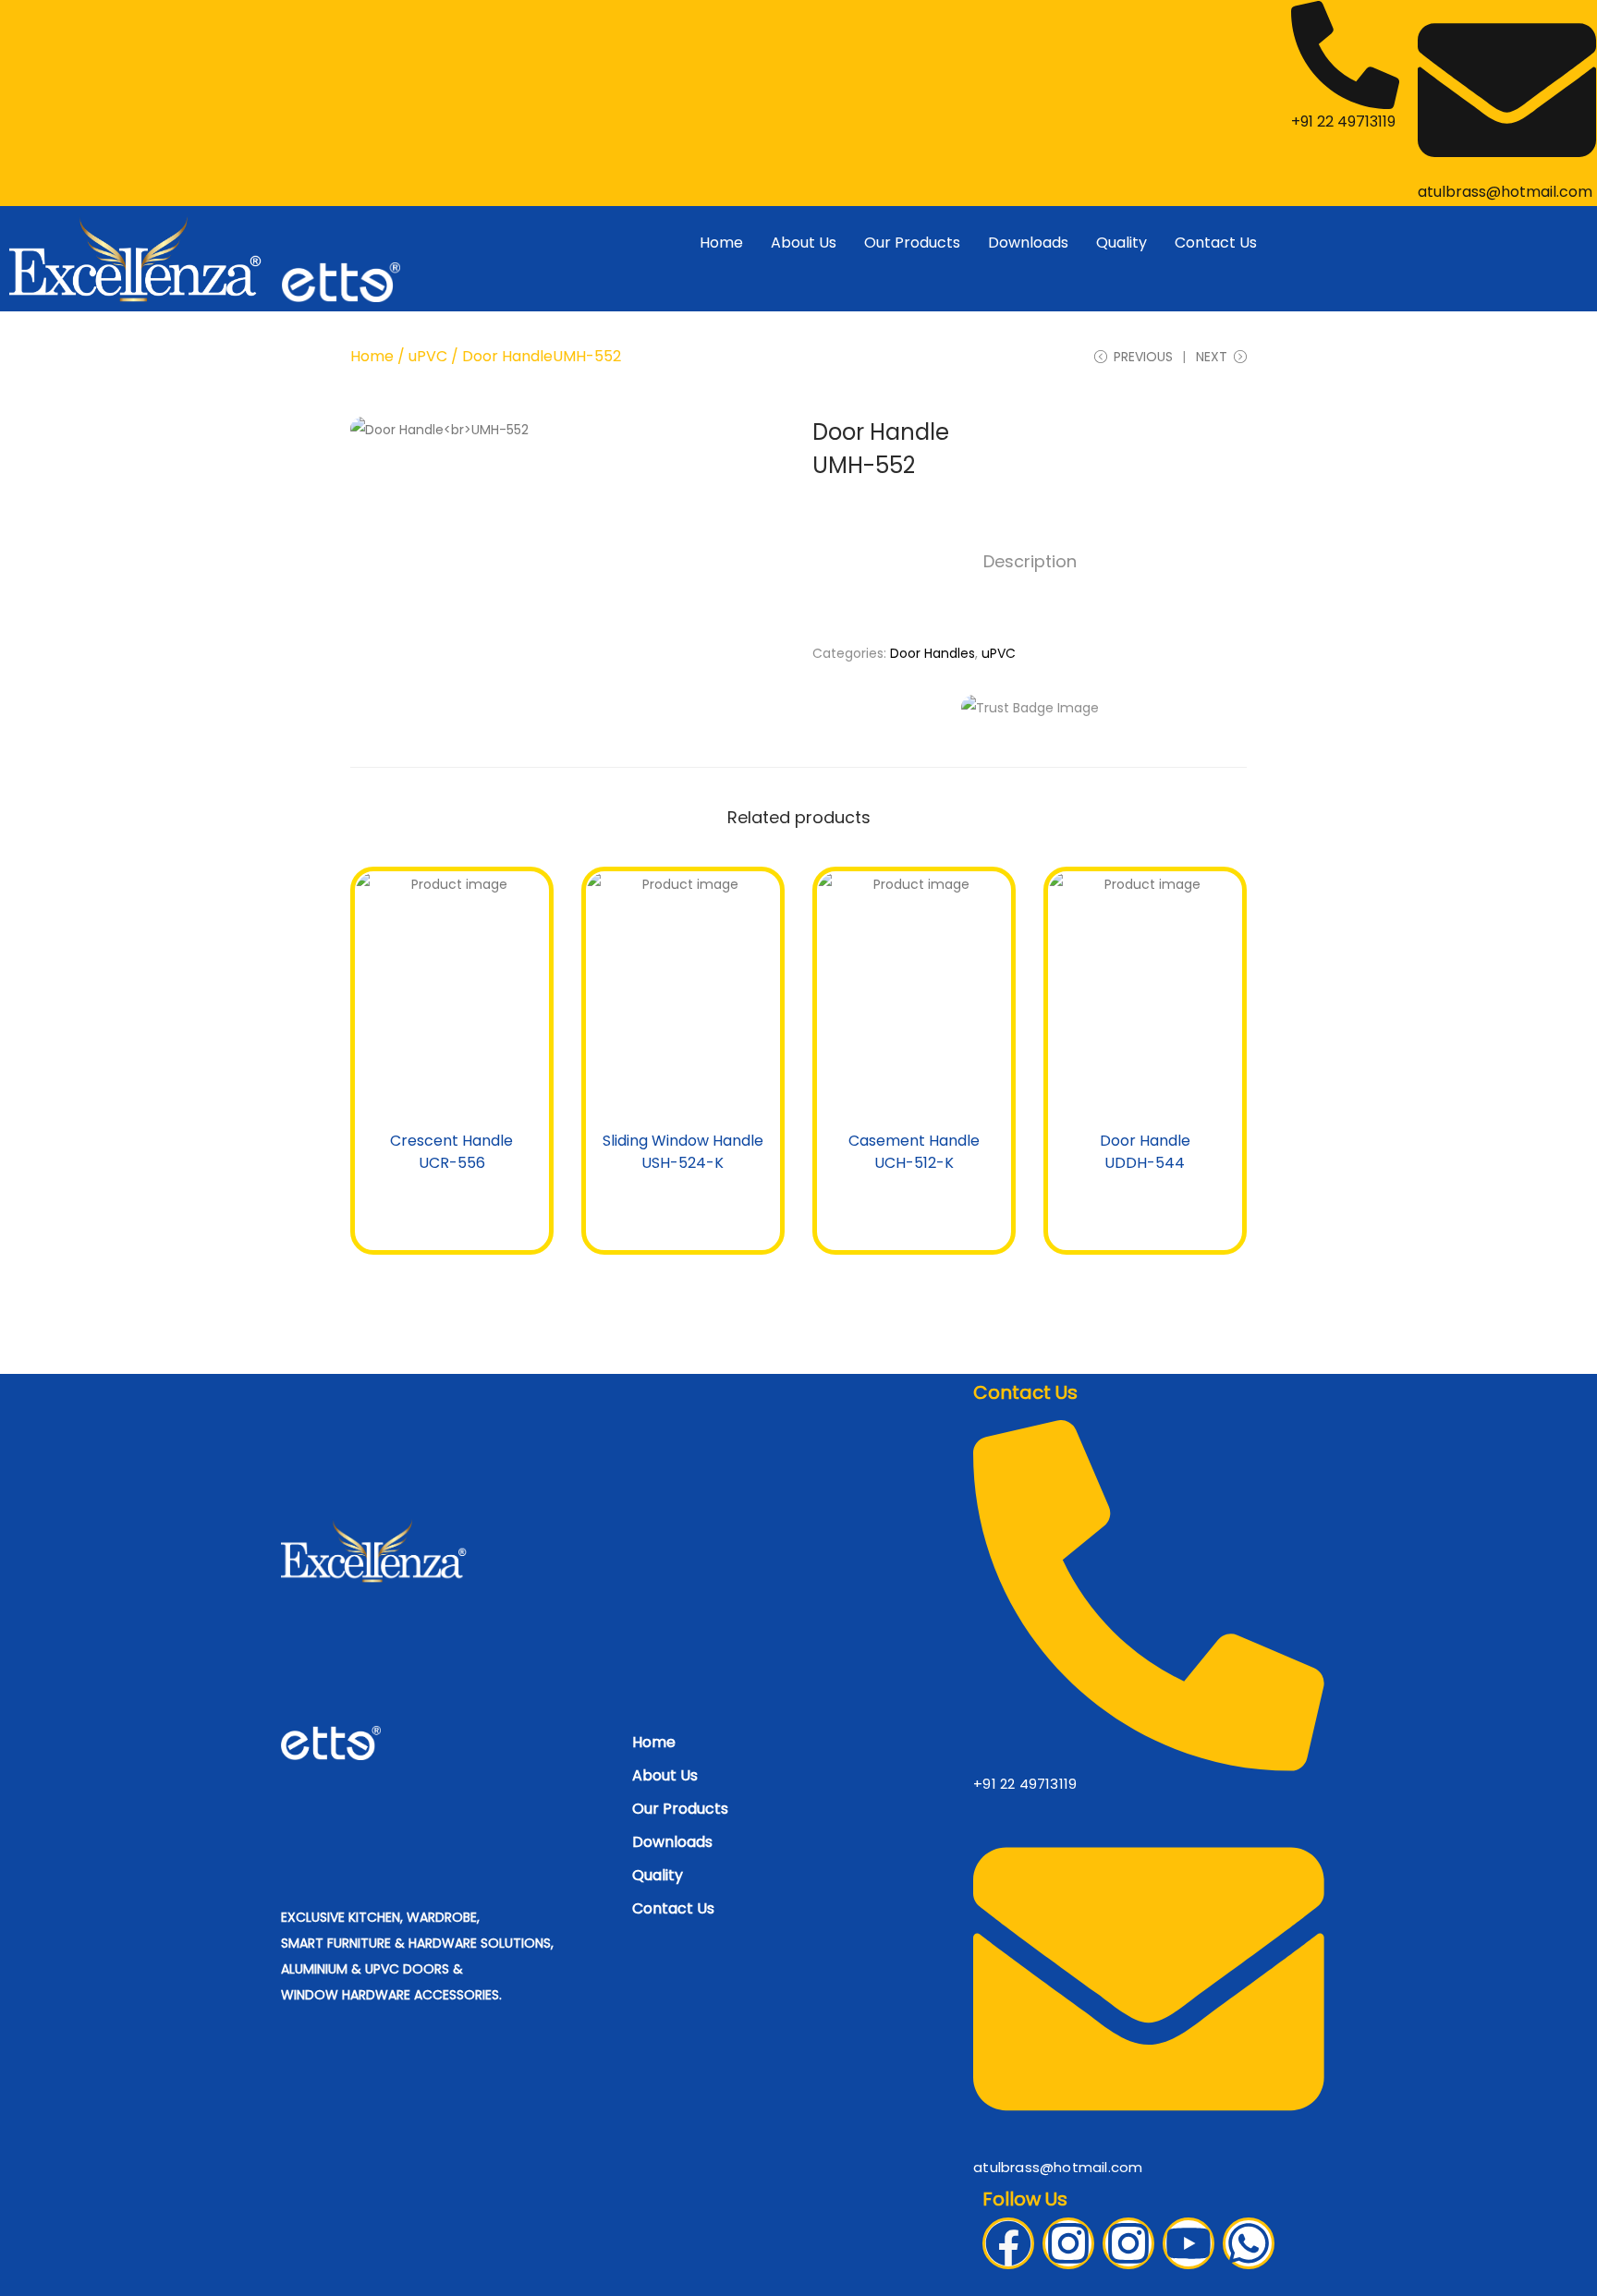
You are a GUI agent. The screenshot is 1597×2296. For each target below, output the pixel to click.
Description (1030, 561)
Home (721, 243)
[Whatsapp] (1249, 2243)
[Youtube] (1189, 2243)
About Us (804, 243)
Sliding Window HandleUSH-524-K (683, 1152)
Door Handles (933, 653)
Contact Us (1216, 243)
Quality (1122, 243)
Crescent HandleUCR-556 (451, 1152)
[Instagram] (1068, 2243)
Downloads (1028, 243)
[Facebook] (1008, 2243)
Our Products (912, 243)
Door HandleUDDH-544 (1145, 1152)
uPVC (428, 356)
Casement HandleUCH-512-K (914, 1152)
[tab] (1030, 562)
